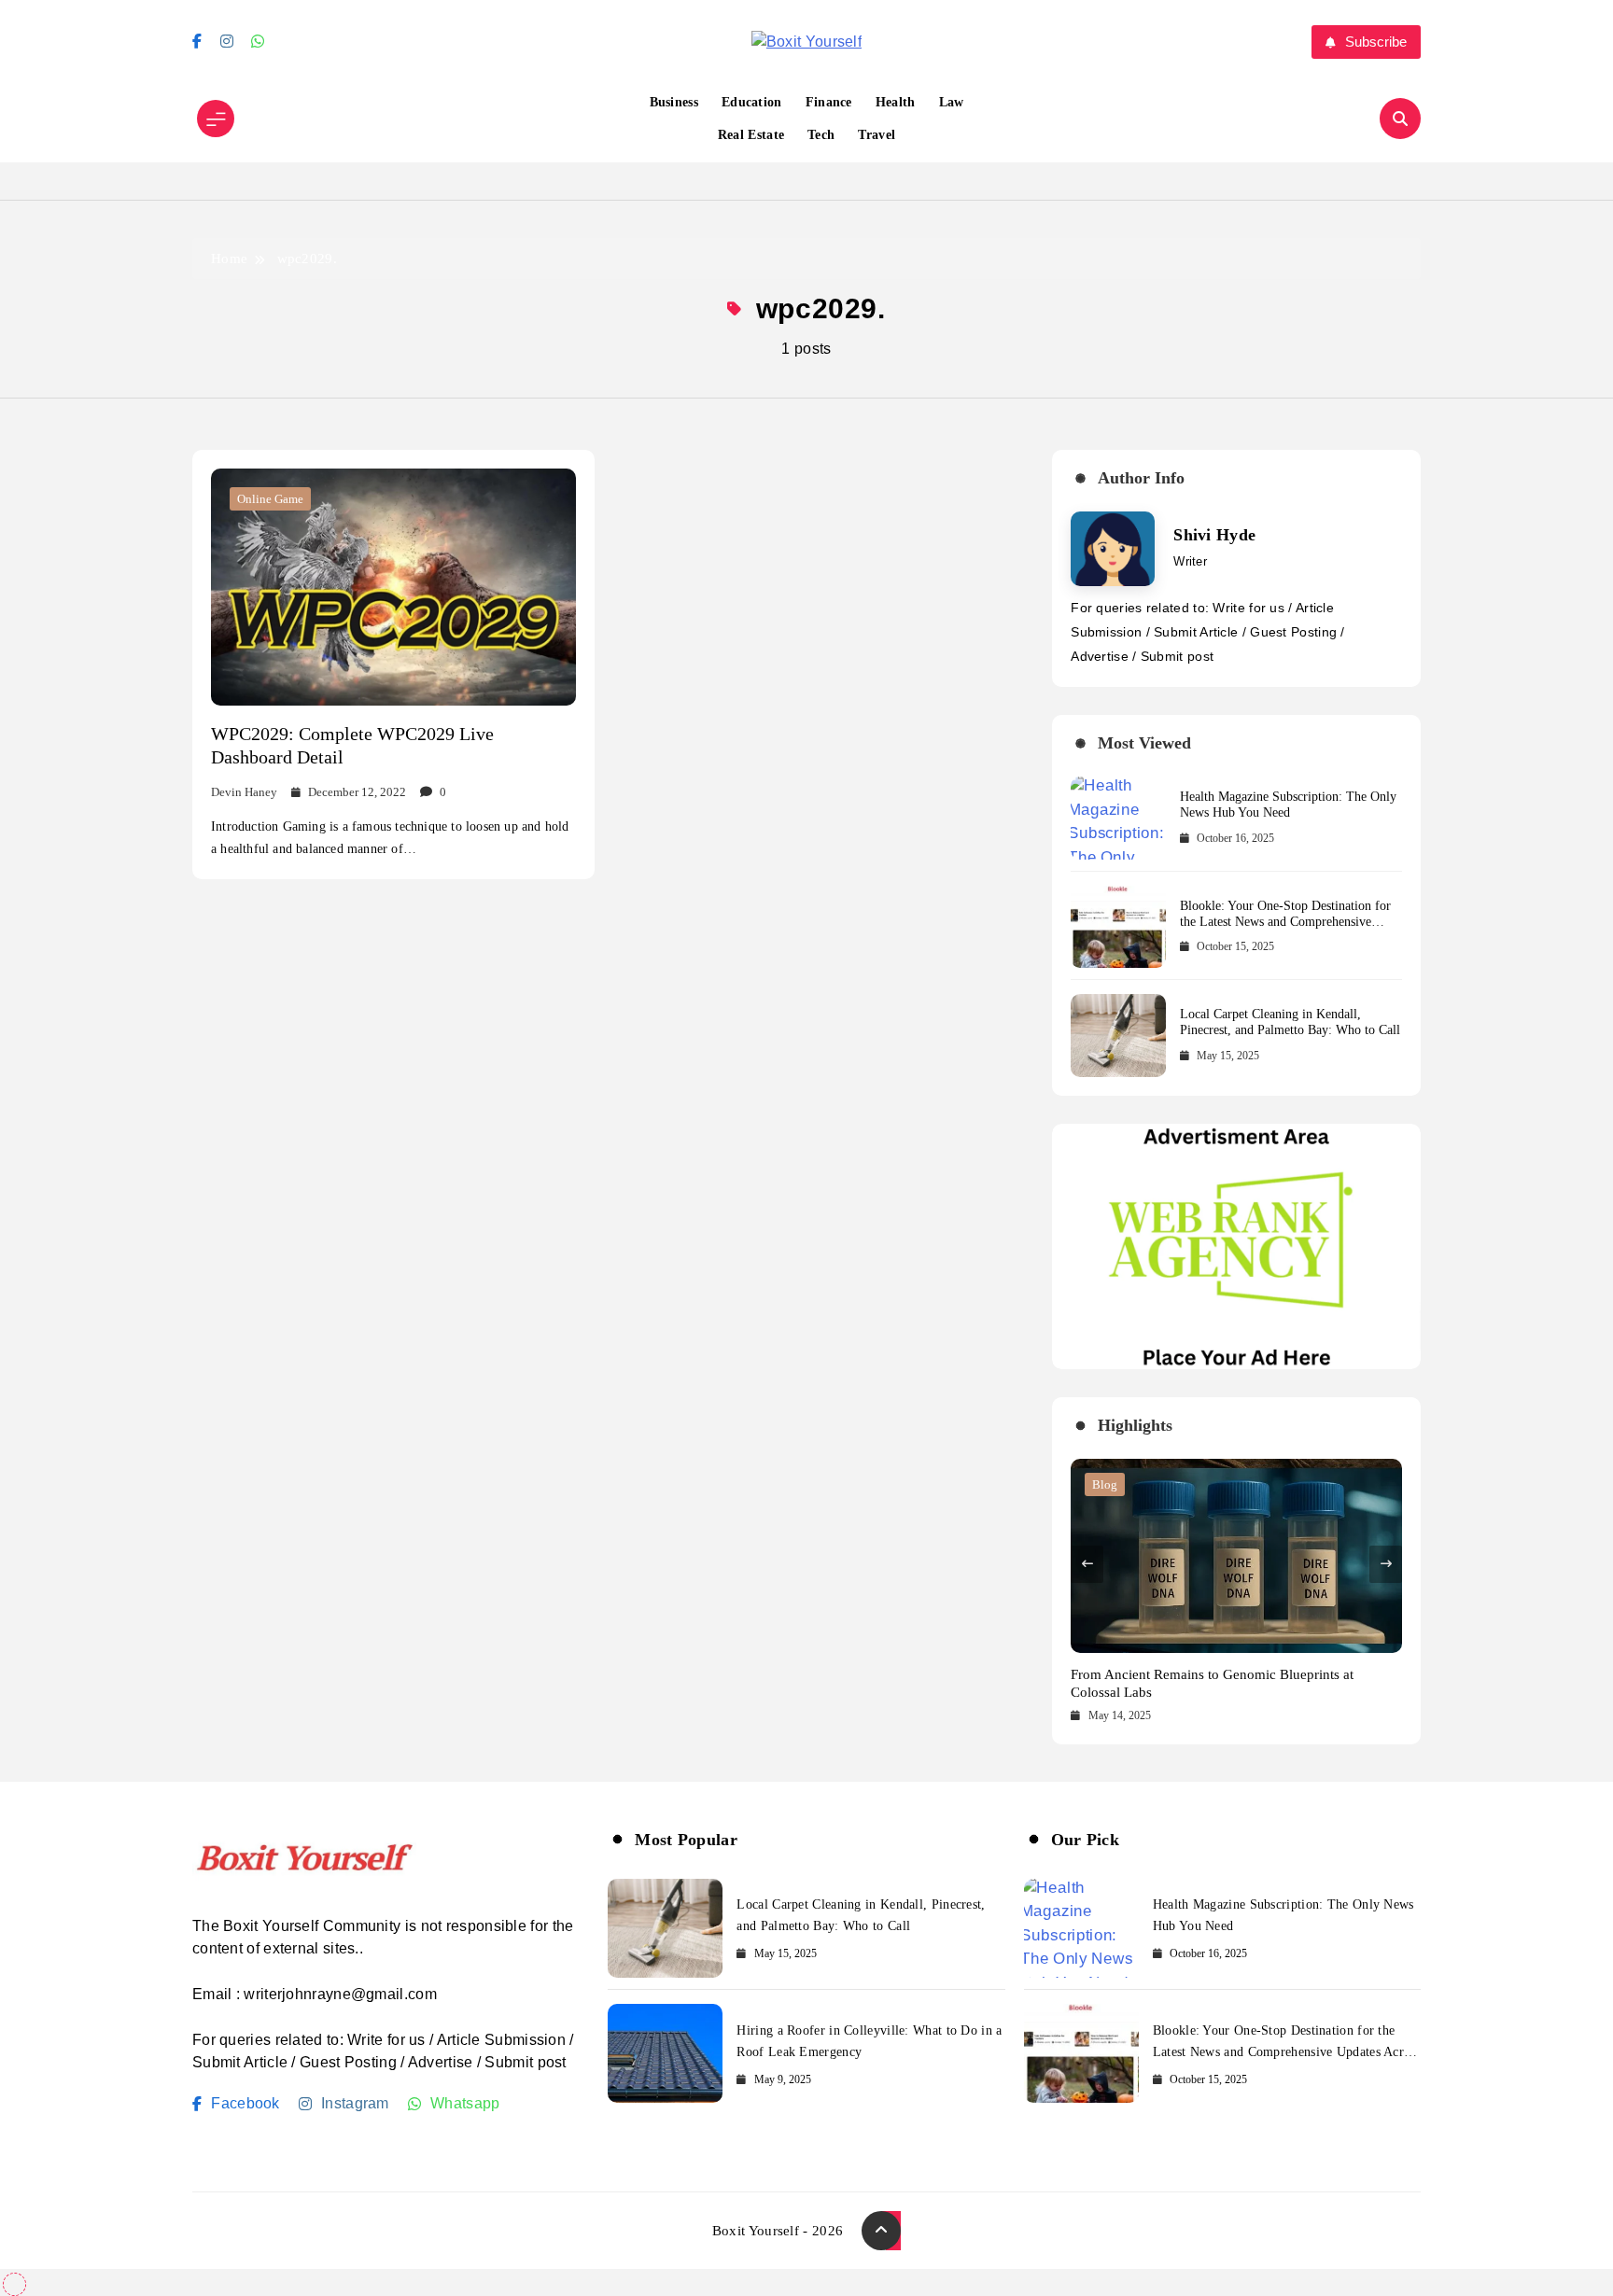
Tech (821, 135)
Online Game (270, 499)
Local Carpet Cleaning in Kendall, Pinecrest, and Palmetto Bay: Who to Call (1290, 1022)
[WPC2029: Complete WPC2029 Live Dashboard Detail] (393, 587)
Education (752, 102)
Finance (829, 102)
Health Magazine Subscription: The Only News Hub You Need (1288, 805)
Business (674, 102)
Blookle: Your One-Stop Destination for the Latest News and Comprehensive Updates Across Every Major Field (1285, 922)
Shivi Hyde (1214, 535)
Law (952, 102)
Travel (877, 135)
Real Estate (751, 135)
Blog (1105, 1484)
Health (896, 102)
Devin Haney (244, 792)
